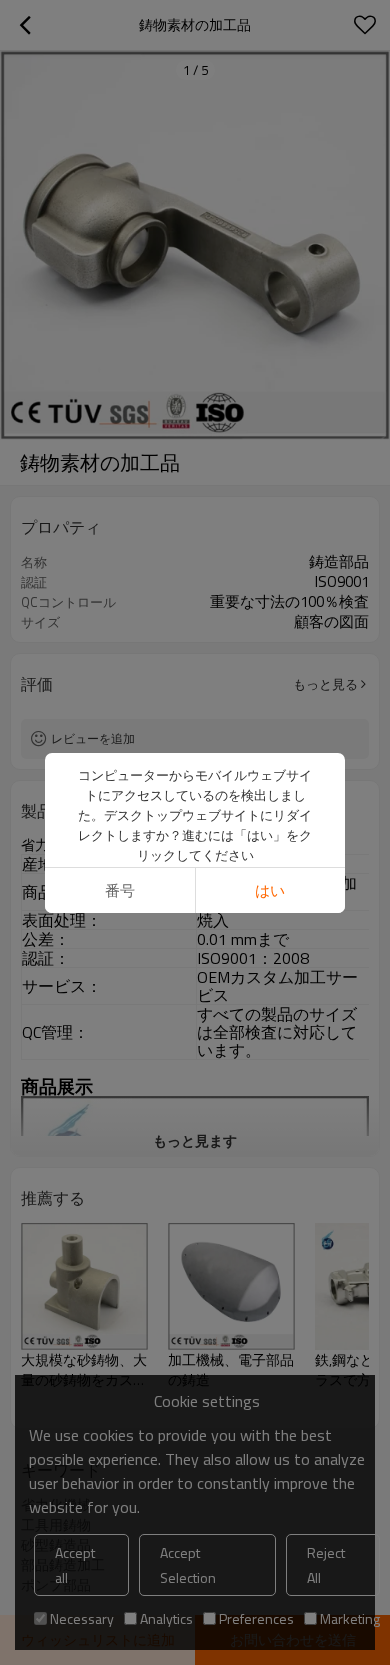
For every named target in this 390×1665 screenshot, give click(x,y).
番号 (120, 890)
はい (270, 890)
